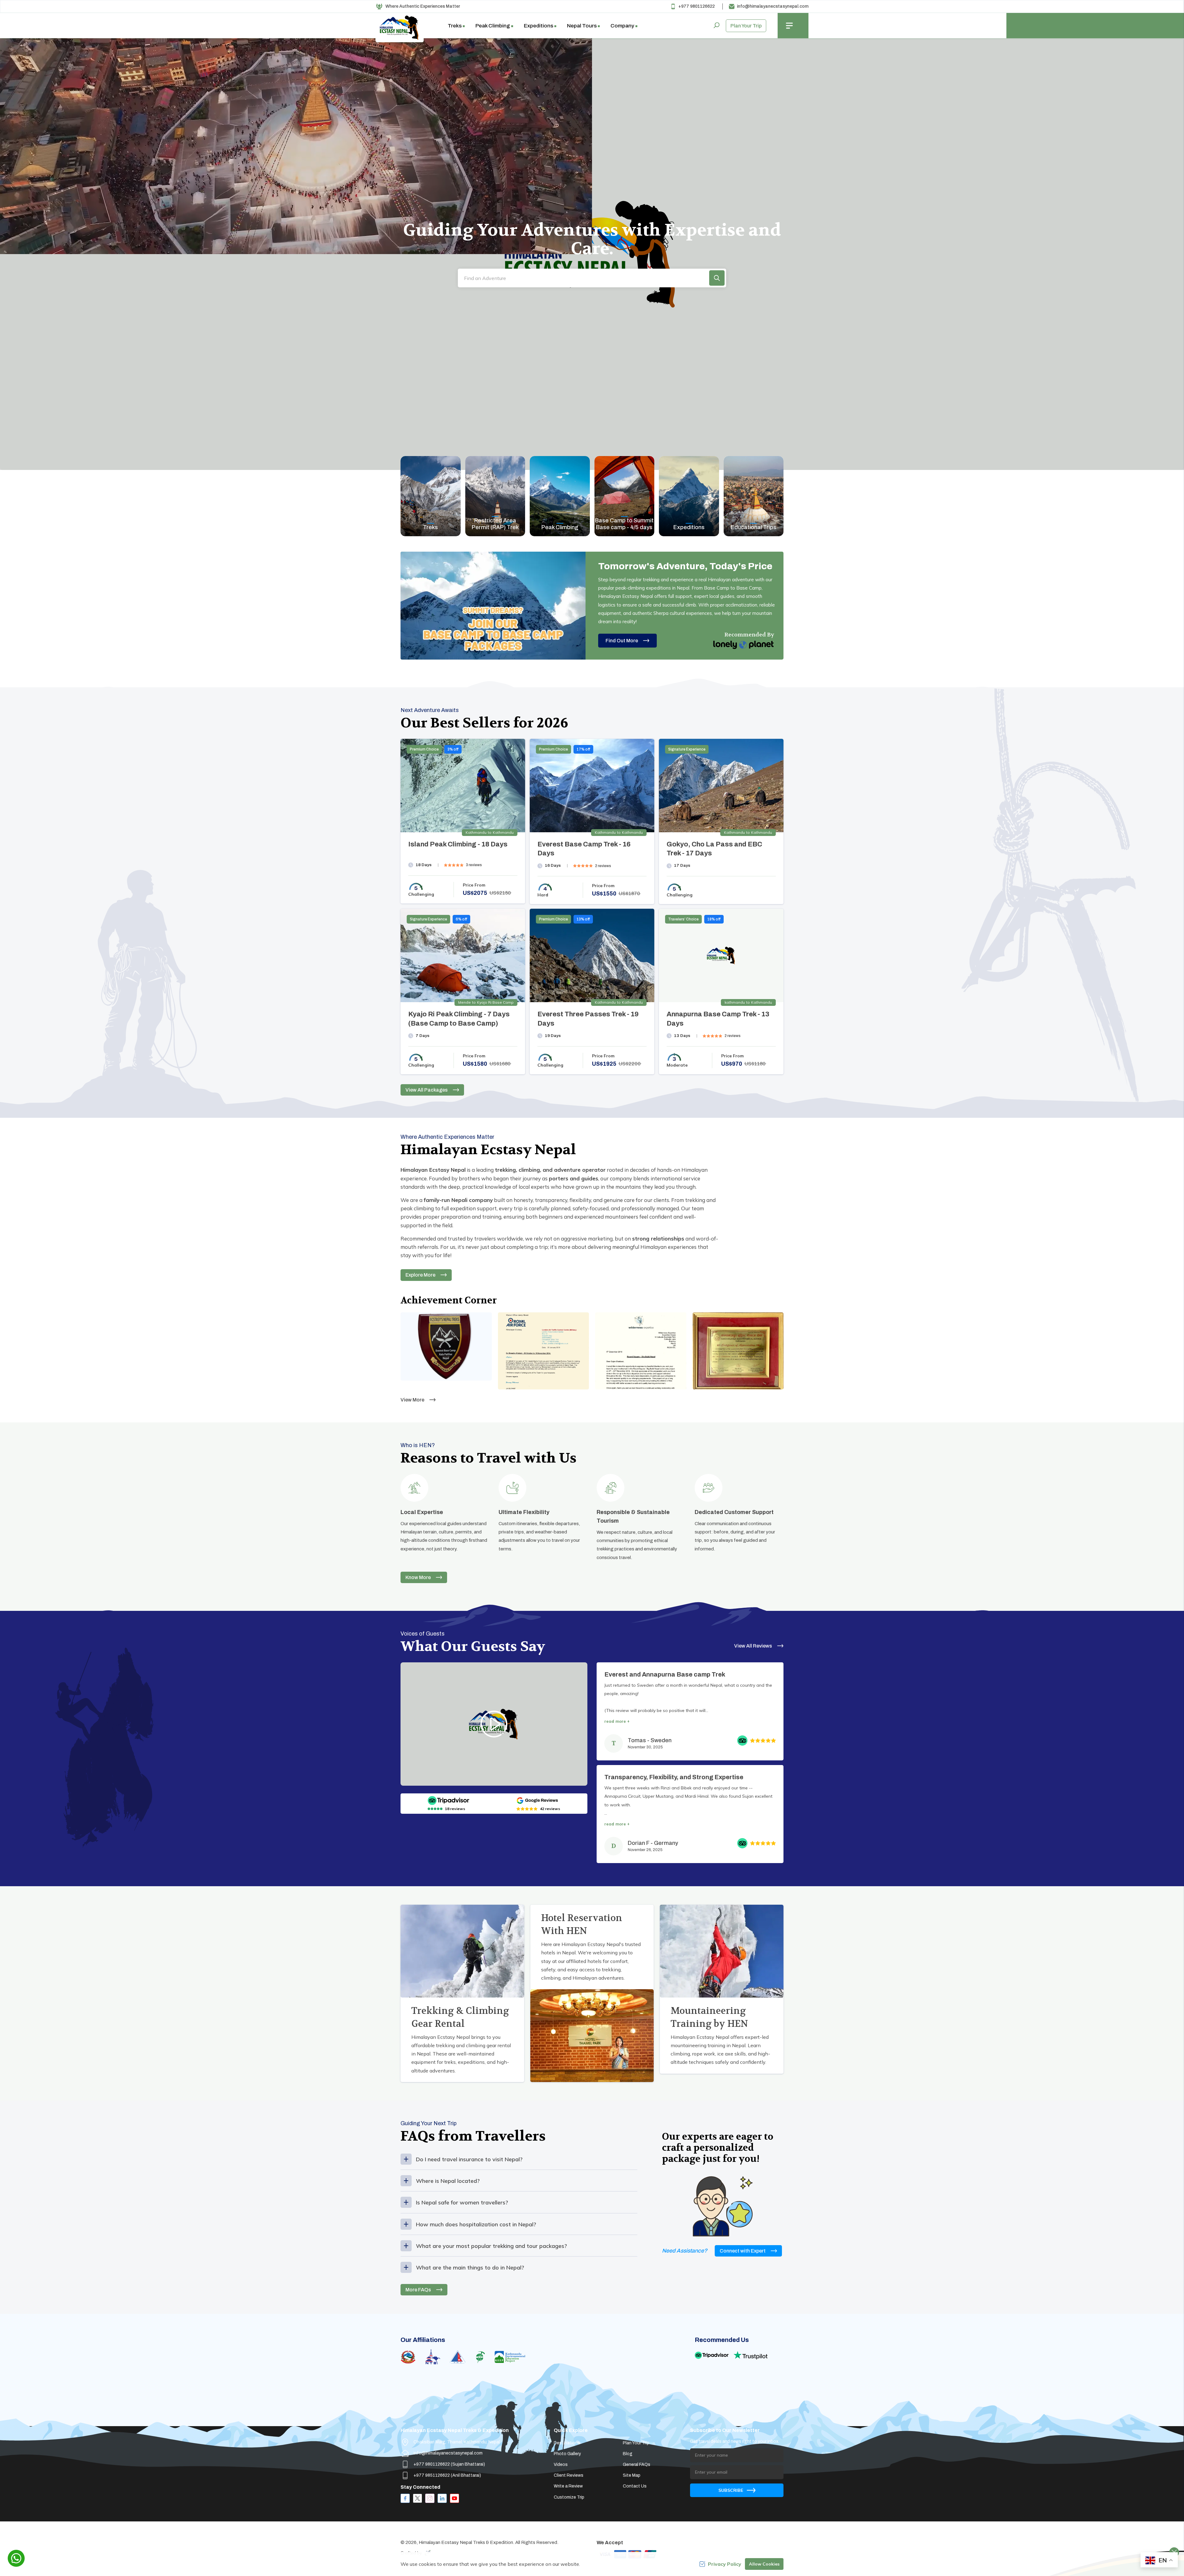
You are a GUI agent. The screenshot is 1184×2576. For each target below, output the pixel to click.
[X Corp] (417, 2498)
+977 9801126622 (697, 6)
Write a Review (568, 2486)
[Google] (538, 1800)
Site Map (632, 2475)
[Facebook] (405, 2498)
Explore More (420, 1275)
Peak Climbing (560, 527)
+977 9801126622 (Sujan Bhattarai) (449, 2464)
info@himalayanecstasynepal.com (773, 6)
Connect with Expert (743, 2251)
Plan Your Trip (746, 26)
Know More (418, 1577)
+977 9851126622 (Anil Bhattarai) (447, 2475)
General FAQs (637, 2465)
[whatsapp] (16, 2558)
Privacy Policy (725, 2564)
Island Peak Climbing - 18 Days (458, 844)
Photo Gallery (567, 2454)
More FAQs (418, 2290)
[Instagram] (430, 2498)
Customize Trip (569, 2497)
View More (412, 1400)
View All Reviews (753, 1646)
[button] (717, 278)
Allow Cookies (764, 2564)
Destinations (567, 2443)
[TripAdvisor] (448, 1800)
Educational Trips (754, 527)
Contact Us (635, 2486)
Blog (628, 2454)
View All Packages (427, 1090)
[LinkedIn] (442, 2498)
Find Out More (622, 641)
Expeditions (689, 527)
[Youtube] (454, 2498)
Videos (561, 2465)
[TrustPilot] (750, 2355)
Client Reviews (569, 2475)
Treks (430, 527)
